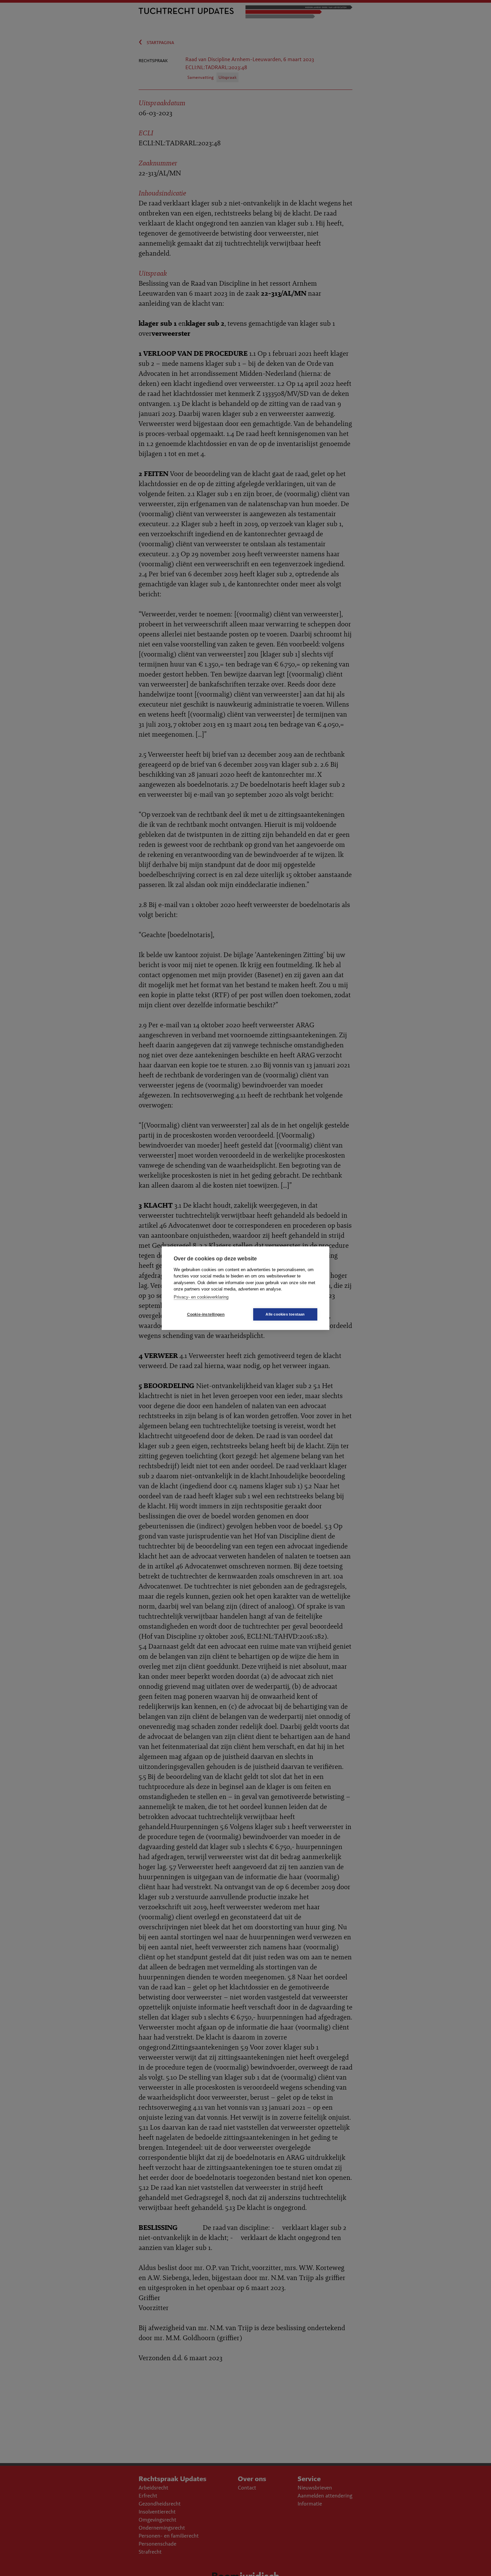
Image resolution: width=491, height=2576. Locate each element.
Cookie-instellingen (206, 1314)
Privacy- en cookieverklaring (201, 1297)
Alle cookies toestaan (285, 1314)
